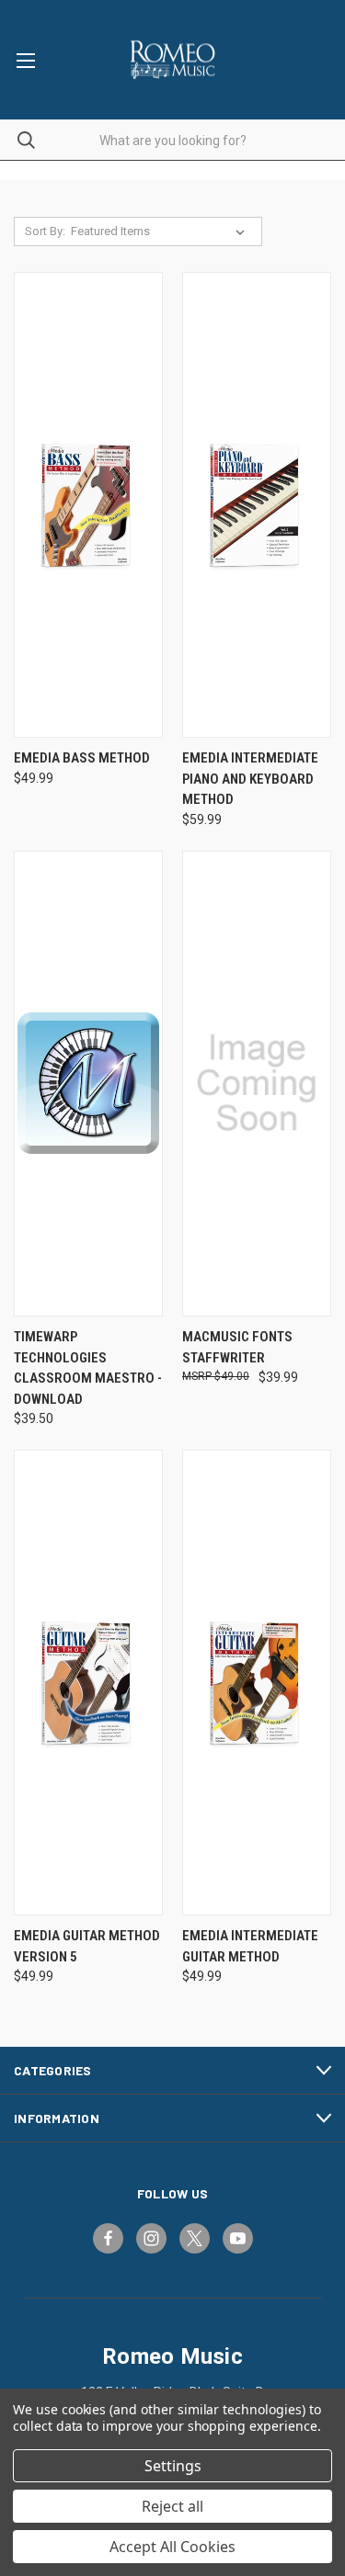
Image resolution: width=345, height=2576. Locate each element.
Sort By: (45, 231)
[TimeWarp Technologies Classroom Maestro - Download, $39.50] (88, 1084)
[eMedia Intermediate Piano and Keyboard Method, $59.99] (257, 505)
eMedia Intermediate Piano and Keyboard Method (250, 779)
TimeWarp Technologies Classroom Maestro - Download (88, 1368)
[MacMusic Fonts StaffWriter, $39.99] (257, 1084)
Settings (173, 2466)
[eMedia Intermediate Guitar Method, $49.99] (257, 1683)
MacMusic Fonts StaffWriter (237, 1347)
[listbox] (161, 232)
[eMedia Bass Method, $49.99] (88, 505)
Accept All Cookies (172, 2547)
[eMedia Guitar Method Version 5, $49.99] (88, 1683)
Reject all (172, 2506)
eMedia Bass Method (82, 758)
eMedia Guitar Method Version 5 (87, 1946)
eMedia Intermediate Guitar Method (250, 1946)
